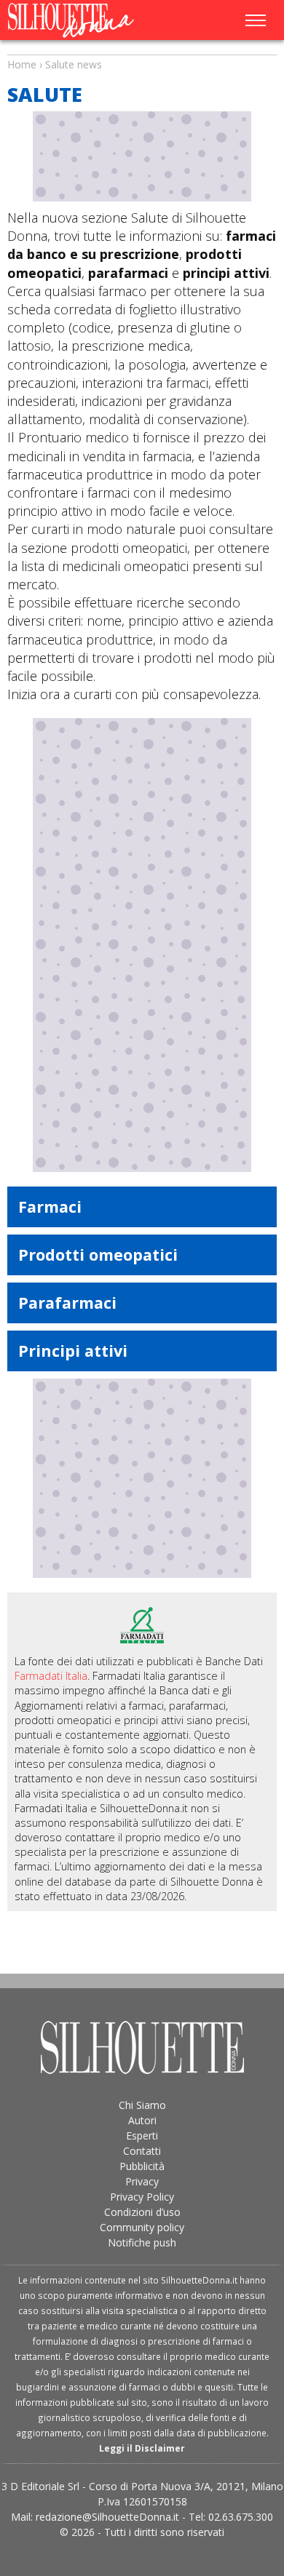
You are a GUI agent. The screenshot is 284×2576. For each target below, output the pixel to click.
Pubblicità (142, 2166)
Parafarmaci (67, 1303)
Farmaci (50, 1207)
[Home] (86, 20)
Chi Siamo (142, 2105)
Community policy (142, 2227)
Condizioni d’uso (142, 2212)
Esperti (142, 2136)
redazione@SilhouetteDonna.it (107, 2517)
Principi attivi (73, 1351)
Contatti (142, 2151)
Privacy (142, 2181)
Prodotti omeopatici (98, 1255)
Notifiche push (142, 2242)
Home (22, 64)
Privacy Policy (142, 2197)
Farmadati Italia (51, 1676)
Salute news (142, 51)
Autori (142, 2120)
